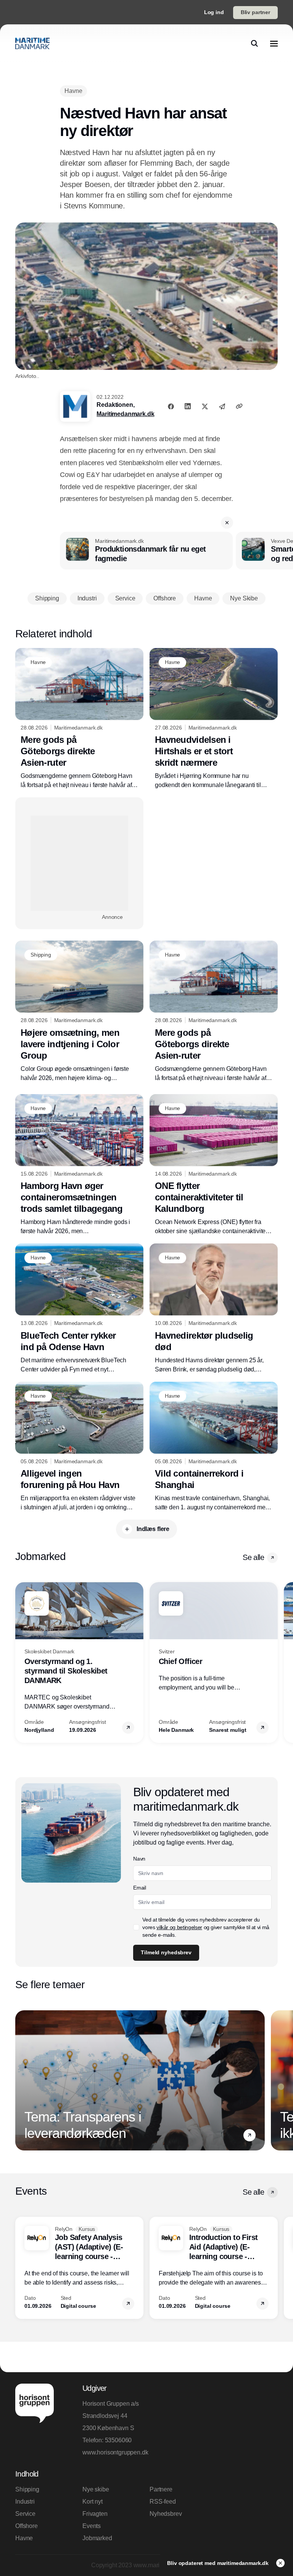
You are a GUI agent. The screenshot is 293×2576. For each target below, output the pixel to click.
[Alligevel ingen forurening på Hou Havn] (79, 1447)
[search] (254, 43)
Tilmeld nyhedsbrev (166, 1952)
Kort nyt (93, 2502)
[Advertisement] (79, 863)
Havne (24, 2538)
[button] (227, 523)
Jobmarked (97, 2538)
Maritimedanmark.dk (125, 414)
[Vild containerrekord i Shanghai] (214, 1447)
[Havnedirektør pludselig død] (214, 1309)
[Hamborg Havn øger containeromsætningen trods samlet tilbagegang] (79, 1165)
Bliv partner (255, 12)
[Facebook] (171, 406)
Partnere (161, 2489)
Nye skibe (96, 2489)
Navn (139, 1859)
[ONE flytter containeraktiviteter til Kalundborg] (214, 1165)
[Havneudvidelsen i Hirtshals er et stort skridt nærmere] (214, 719)
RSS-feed (163, 2502)
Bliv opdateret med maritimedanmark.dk (219, 2563)
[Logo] (32, 43)
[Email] (222, 406)
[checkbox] (136, 1927)
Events (92, 2526)
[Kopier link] (239, 406)
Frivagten (95, 2514)
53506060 (118, 2440)
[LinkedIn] (188, 406)
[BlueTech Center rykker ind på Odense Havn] (79, 1309)
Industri (25, 2502)
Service (25, 2514)
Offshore (27, 2526)
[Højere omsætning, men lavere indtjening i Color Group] (79, 1012)
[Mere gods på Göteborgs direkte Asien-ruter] (79, 719)
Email (139, 1888)
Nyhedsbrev (166, 2514)
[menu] (274, 43)
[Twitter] (205, 406)
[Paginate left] (21, 1662)
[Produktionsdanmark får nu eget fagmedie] (146, 551)
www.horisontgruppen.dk (113, 2452)
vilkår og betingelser (179, 1927)
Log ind (214, 12)
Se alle (253, 1557)
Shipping (27, 2489)
